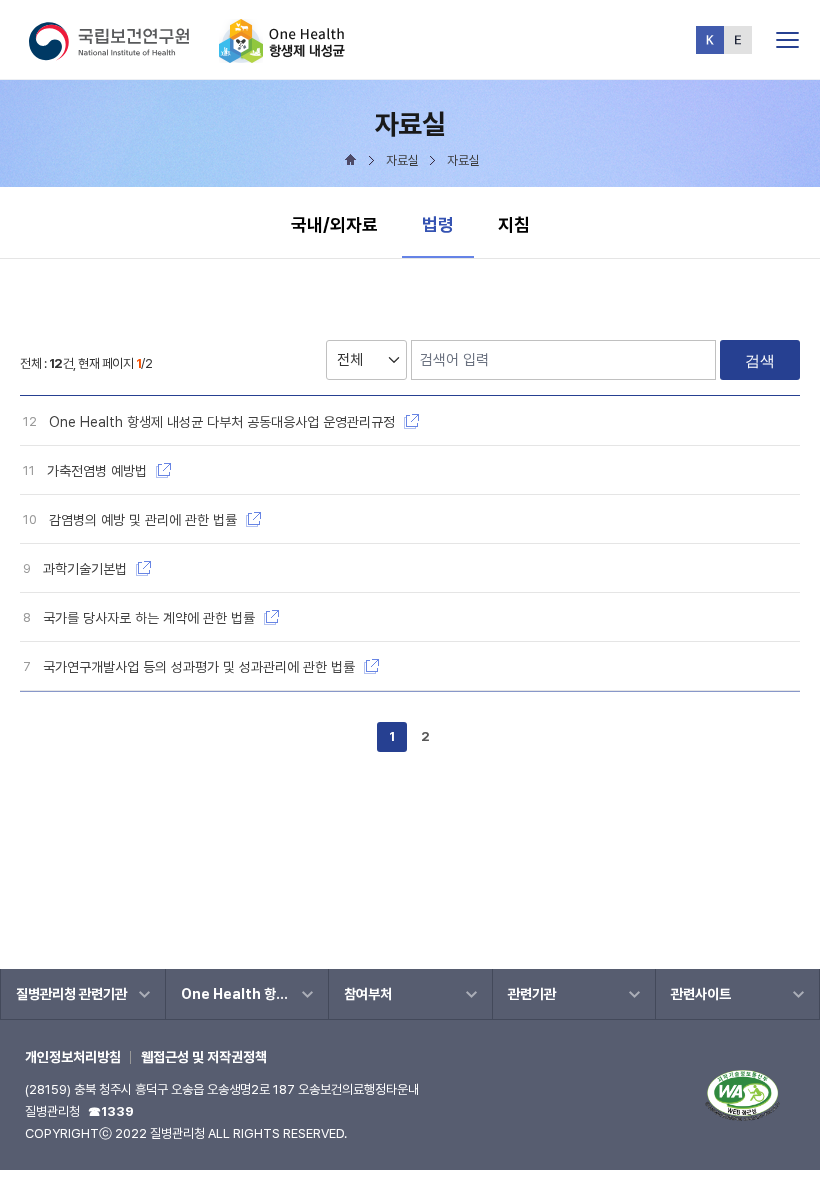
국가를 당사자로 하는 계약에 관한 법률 (151, 618)
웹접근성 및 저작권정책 (204, 1057)
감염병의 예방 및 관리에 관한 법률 (145, 520)
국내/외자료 (334, 224)
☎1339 (111, 1111)
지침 (514, 224)
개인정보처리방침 (73, 1057)
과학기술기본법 (87, 569)
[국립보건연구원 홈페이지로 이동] (122, 54)
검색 (760, 360)
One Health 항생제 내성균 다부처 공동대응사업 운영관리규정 (224, 422)
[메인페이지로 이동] (282, 54)
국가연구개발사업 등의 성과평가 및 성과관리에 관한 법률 (201, 667)
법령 (447, 224)
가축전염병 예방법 (99, 471)
